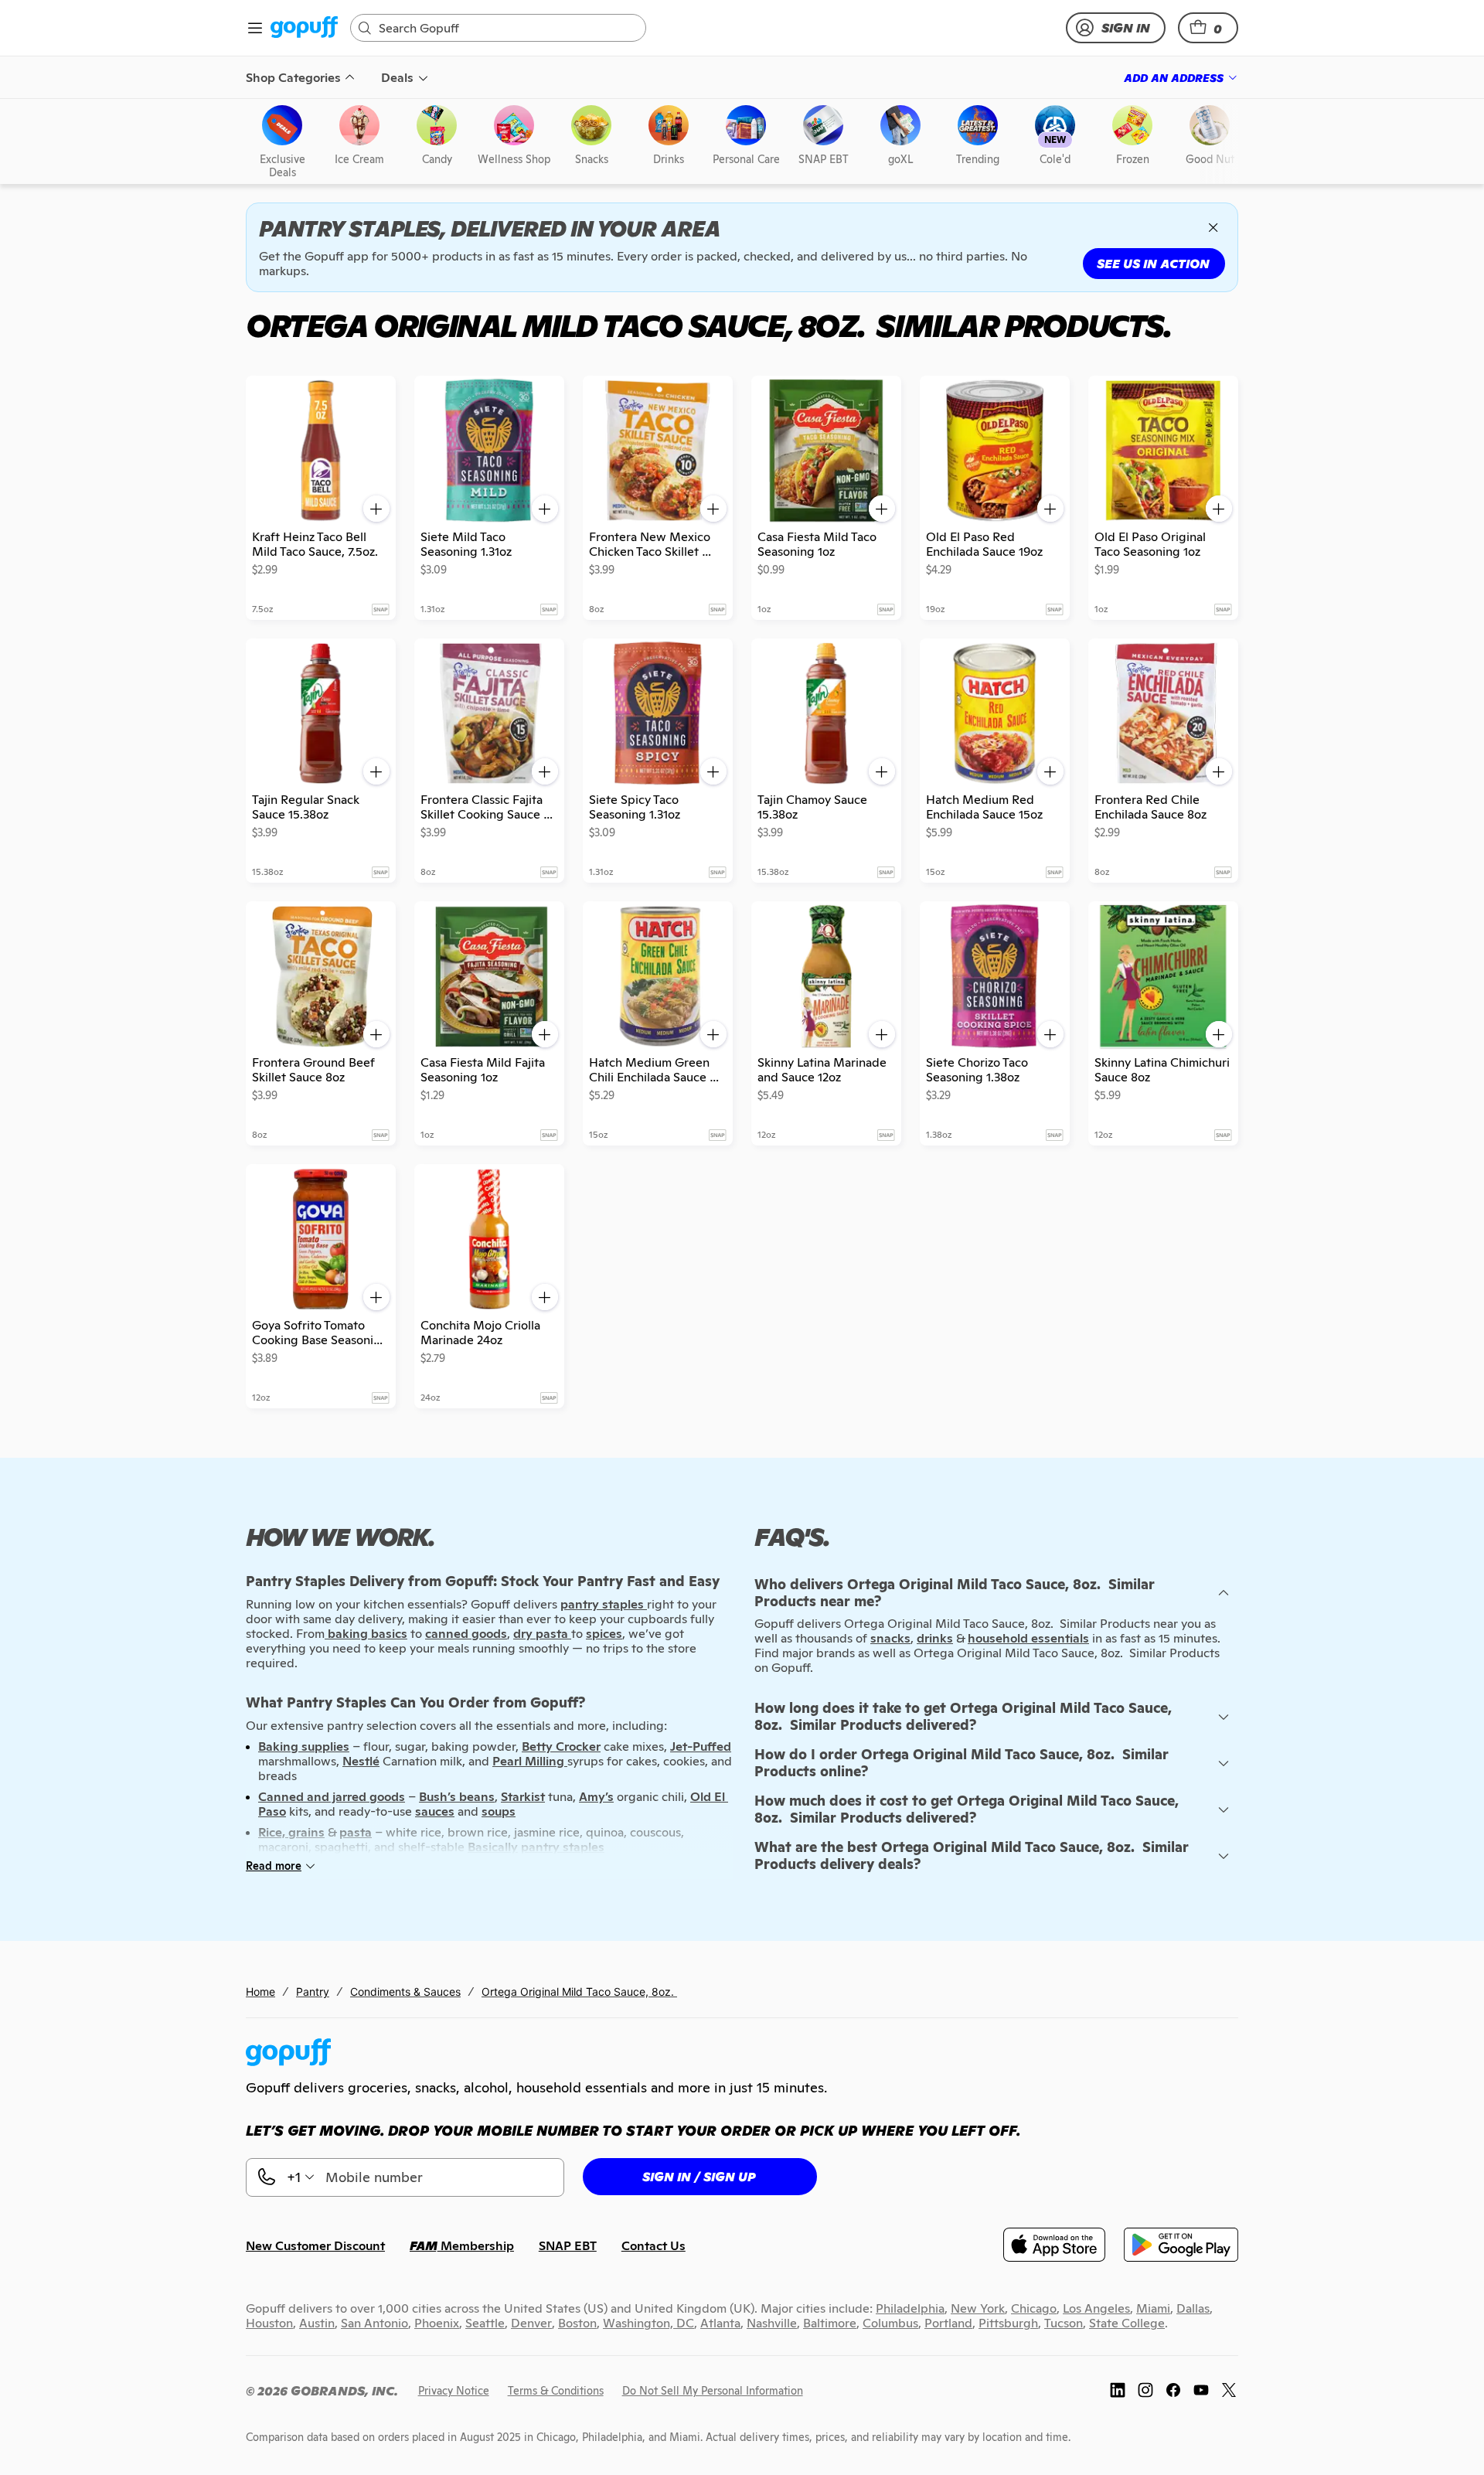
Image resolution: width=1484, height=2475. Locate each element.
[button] (1208, 28)
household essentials (1028, 1638)
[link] (304, 28)
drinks (935, 1638)
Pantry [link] (313, 1992)
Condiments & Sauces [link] (405, 1992)
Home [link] (260, 1992)
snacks (890, 1638)
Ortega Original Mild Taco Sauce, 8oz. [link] (579, 1992)
